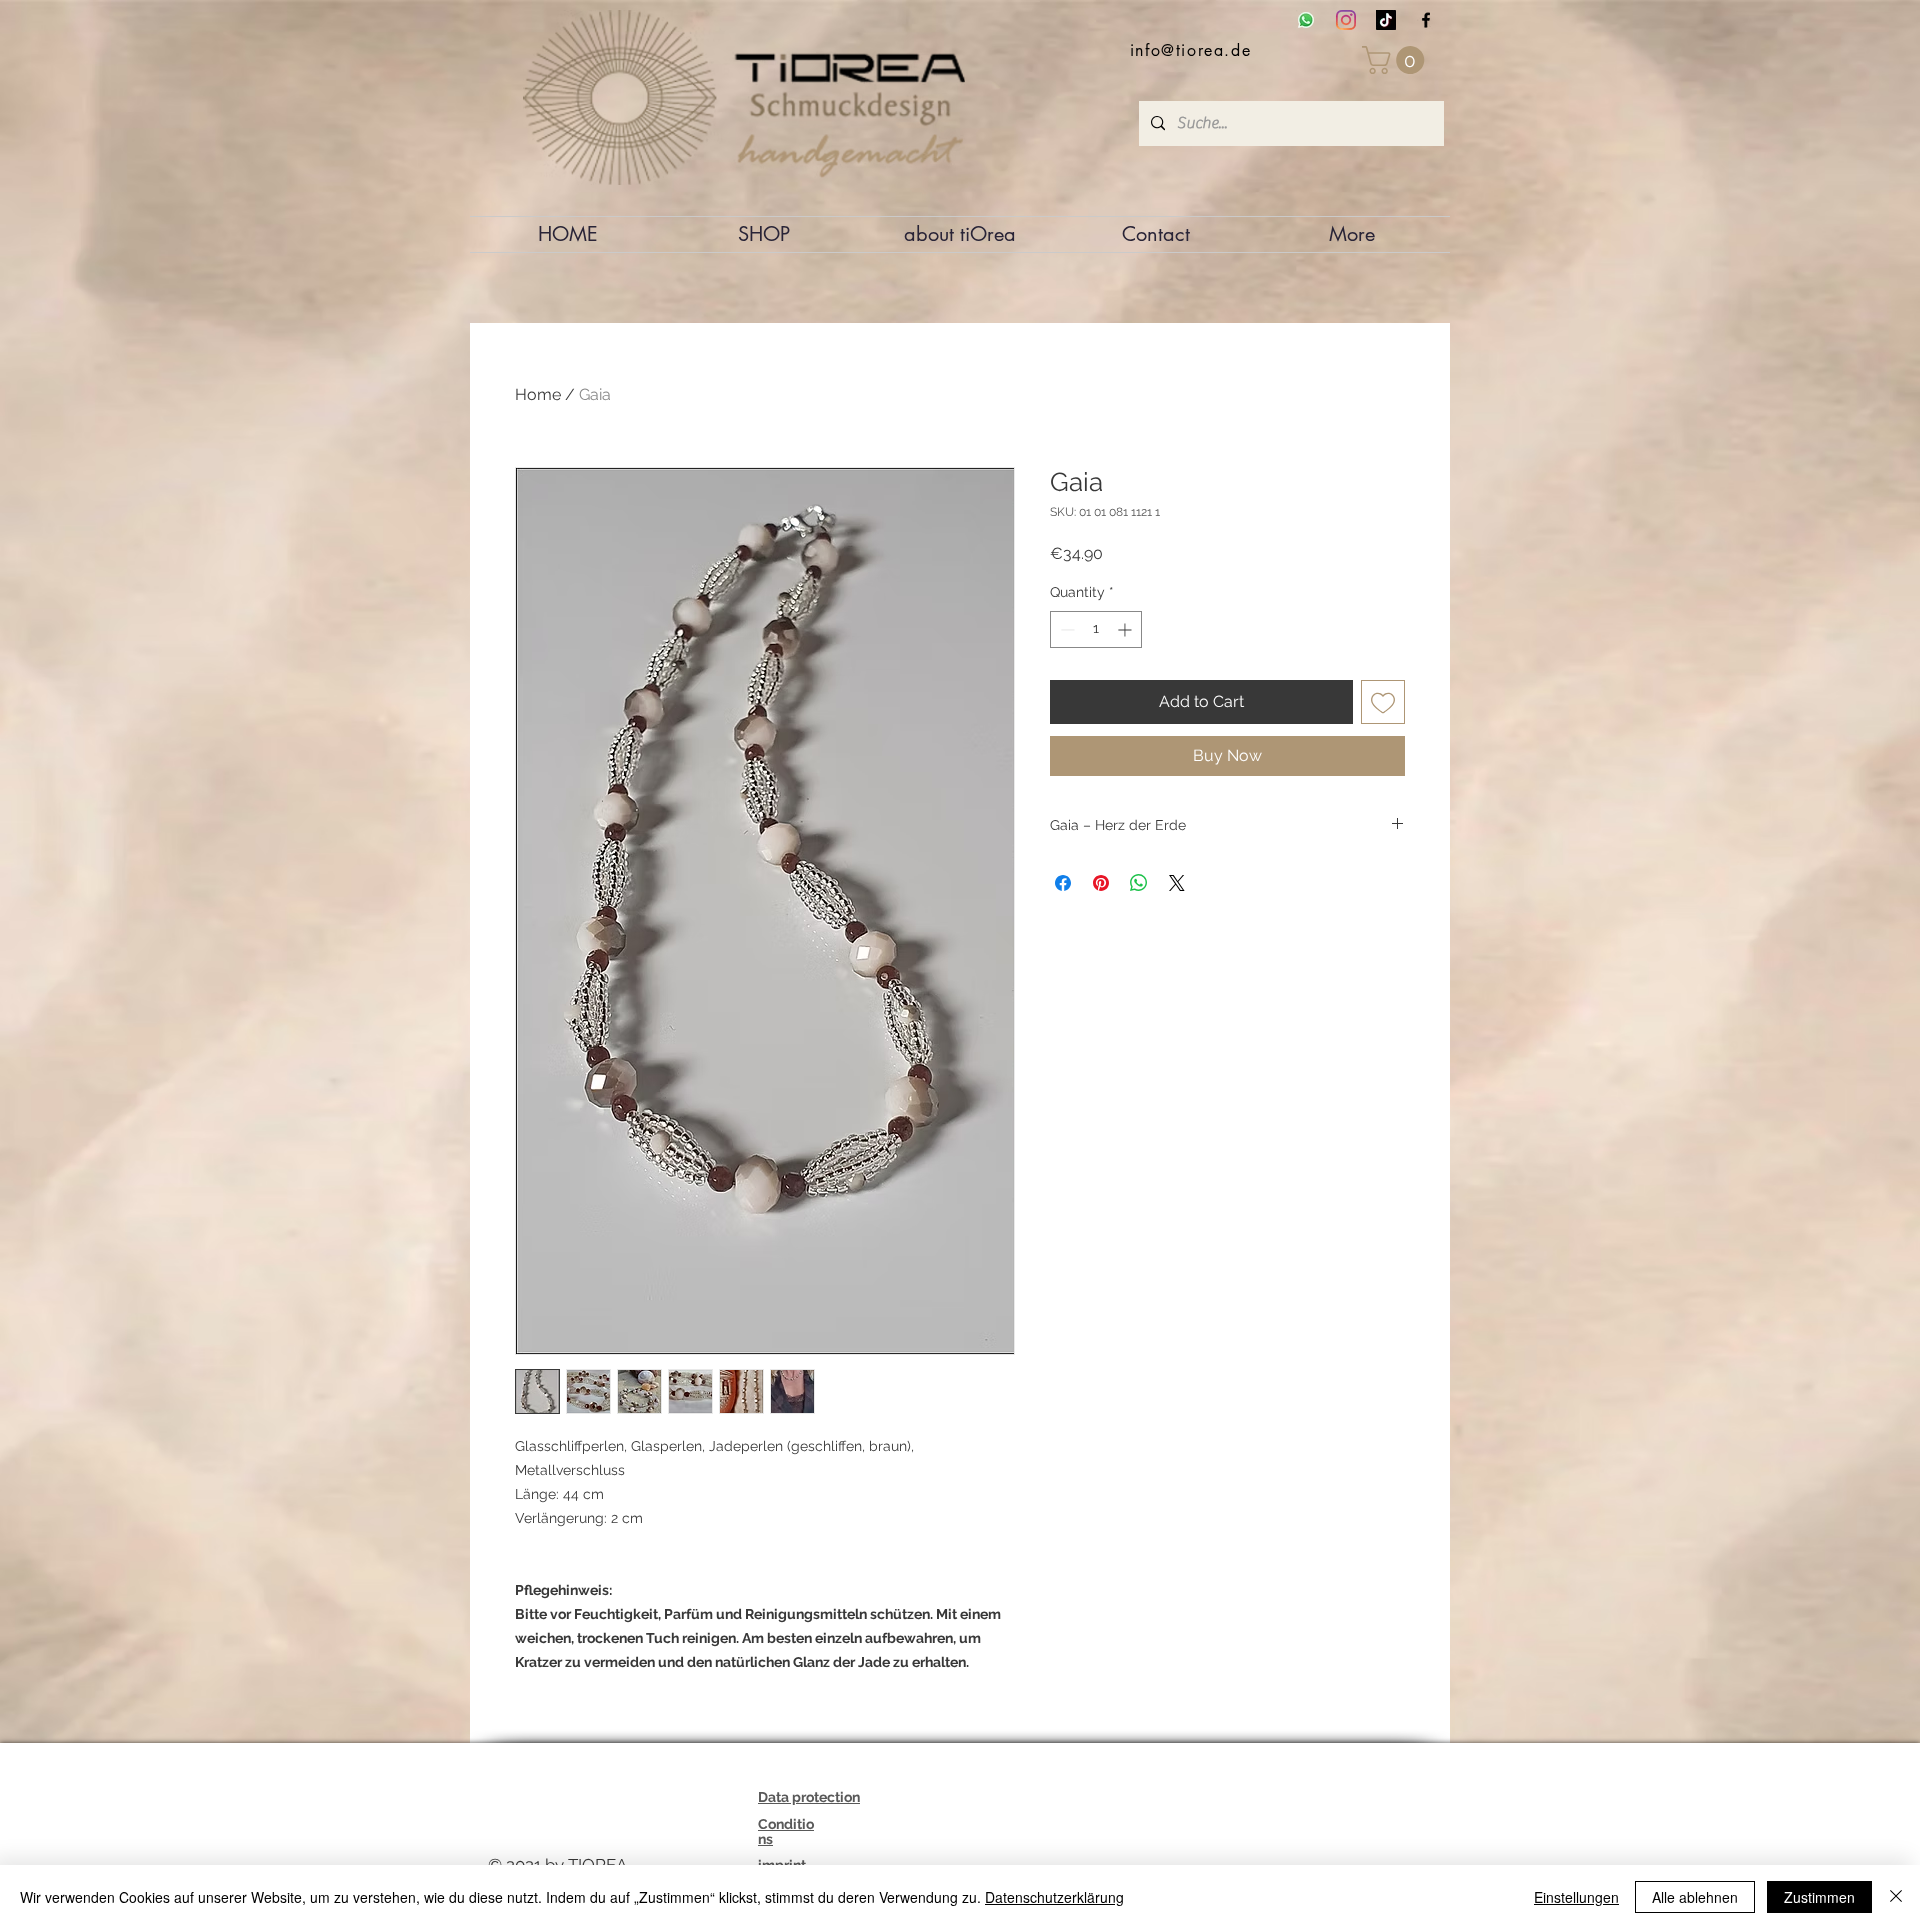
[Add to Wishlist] (1383, 702)
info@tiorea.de (1190, 50)
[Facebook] (1426, 20)
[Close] (1896, 1897)
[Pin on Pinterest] (1101, 883)
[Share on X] (1177, 883)
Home (538, 394)
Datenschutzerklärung (1054, 1897)
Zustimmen (1819, 1897)
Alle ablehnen (1695, 1897)
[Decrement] (1065, 629)
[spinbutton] (1096, 629)
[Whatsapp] (1306, 20)
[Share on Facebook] (1063, 883)
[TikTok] (1386, 20)
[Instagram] (1346, 20)
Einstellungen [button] (1576, 1897)
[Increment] (1126, 629)
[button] (1396, 60)
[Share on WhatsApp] (1139, 883)
